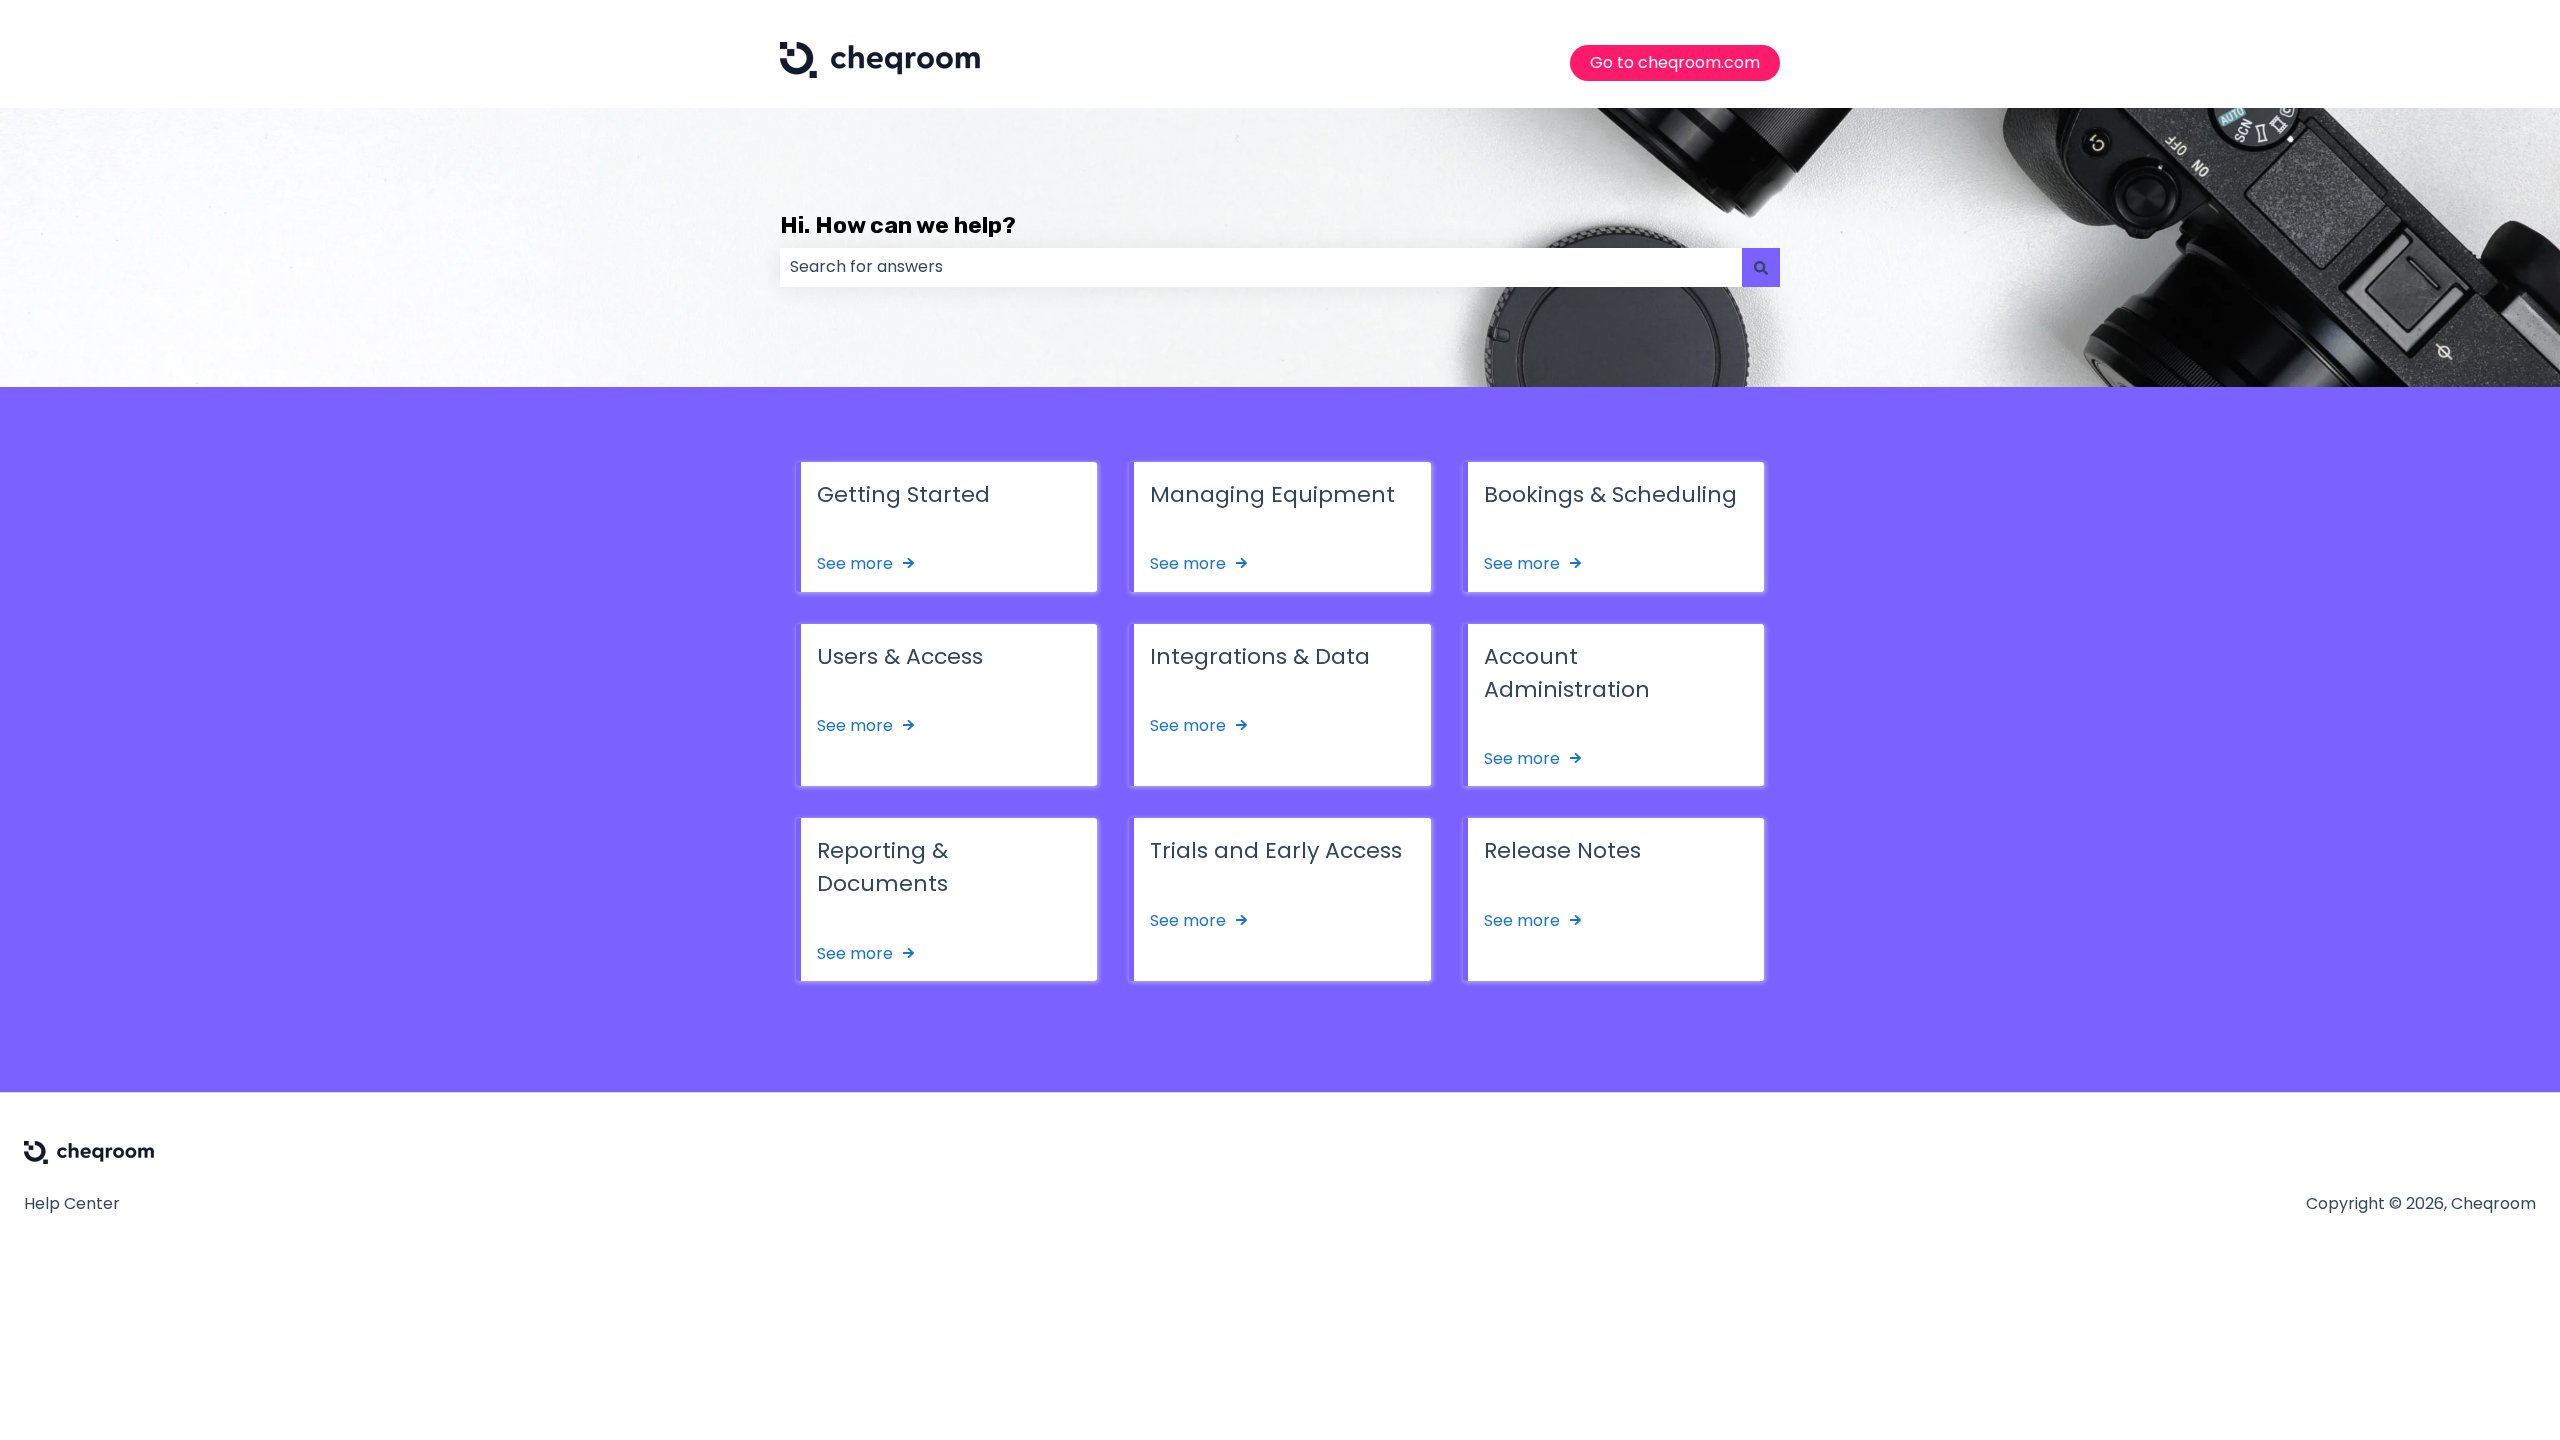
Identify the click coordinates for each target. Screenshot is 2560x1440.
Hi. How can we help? (898, 225)
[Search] (1761, 267)
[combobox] (1261, 267)
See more (855, 563)
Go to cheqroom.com (1675, 62)
